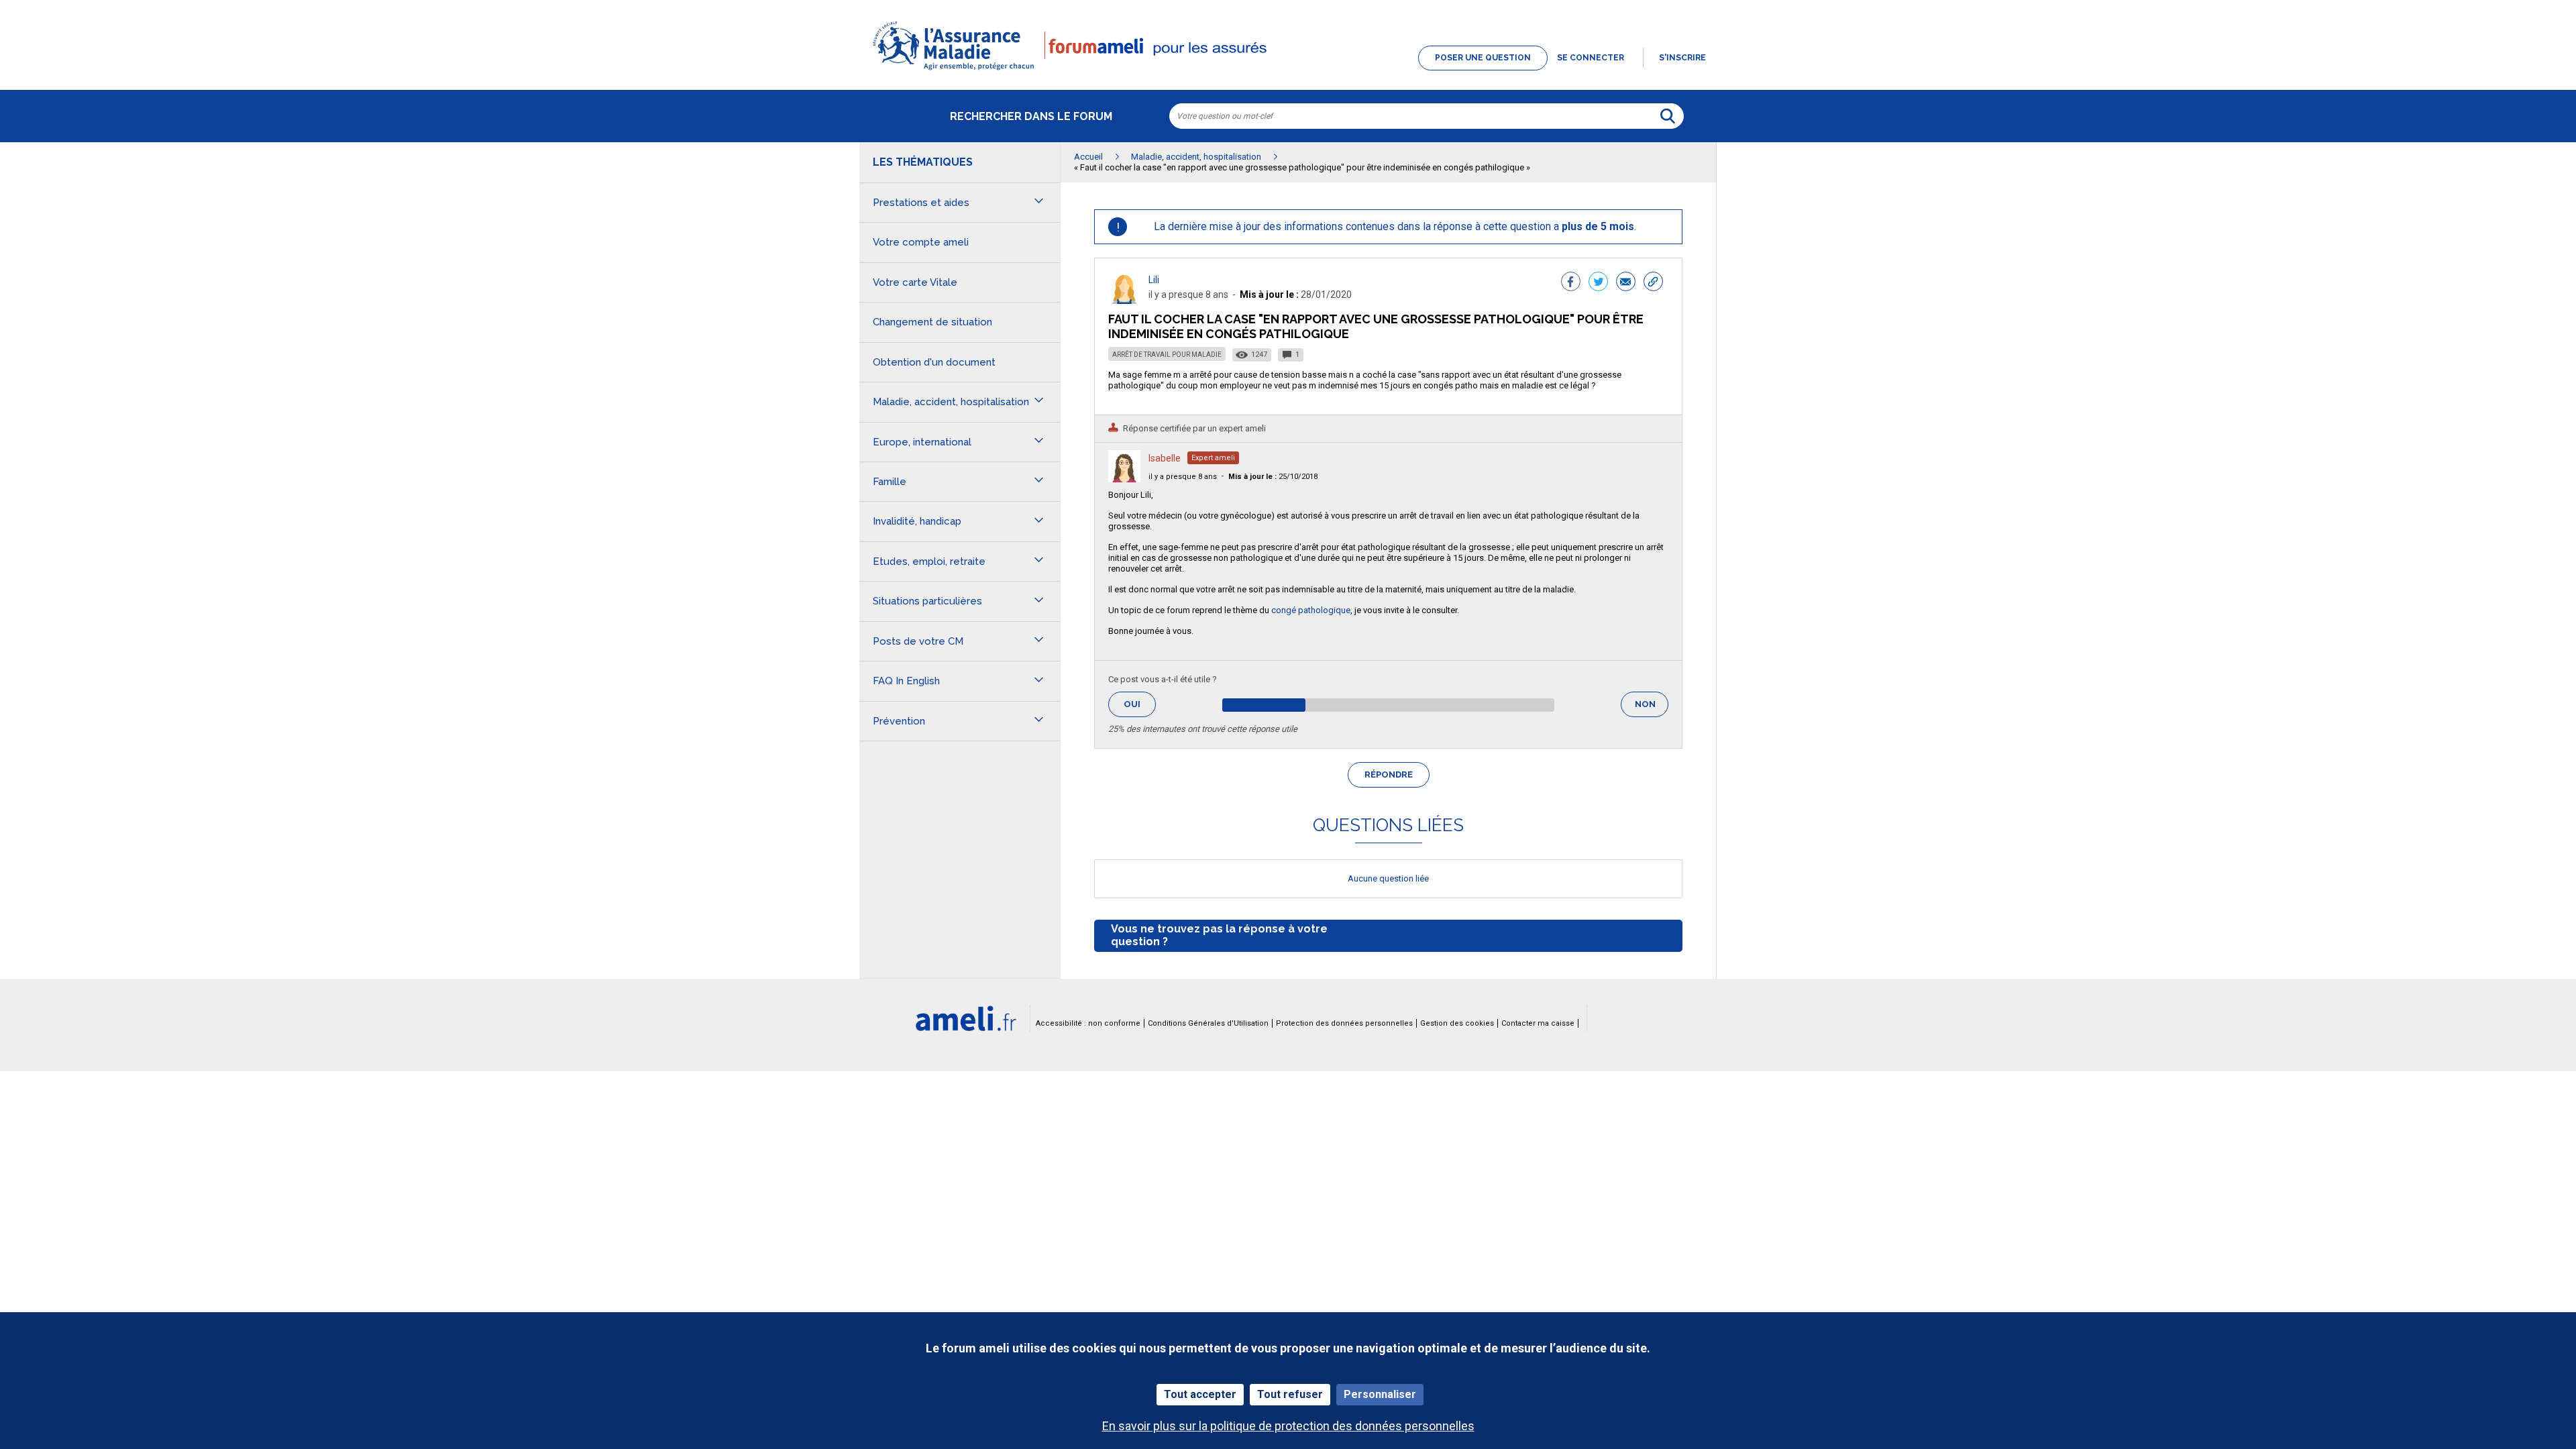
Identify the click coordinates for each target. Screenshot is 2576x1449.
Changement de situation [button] (932, 322)
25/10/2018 (1273, 477)
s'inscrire (1682, 58)
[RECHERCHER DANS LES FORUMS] (1668, 116)
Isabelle (1165, 458)
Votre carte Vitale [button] (915, 282)
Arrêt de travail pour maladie (1167, 355)
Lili (1154, 280)
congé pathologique (1311, 610)
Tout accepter (1200, 1394)
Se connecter (1591, 58)
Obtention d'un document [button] (934, 362)
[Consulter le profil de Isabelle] (1124, 479)
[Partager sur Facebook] (1571, 283)
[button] (1288, 71)
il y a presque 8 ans (1183, 477)
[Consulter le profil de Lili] (1124, 300)
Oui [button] (1140, 704)
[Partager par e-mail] (1626, 283)
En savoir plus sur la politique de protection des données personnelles (1288, 1426)
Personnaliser (1380, 1394)
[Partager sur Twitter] (1598, 283)
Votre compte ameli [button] (921, 242)
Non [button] (1652, 708)
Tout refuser (1290, 1394)
